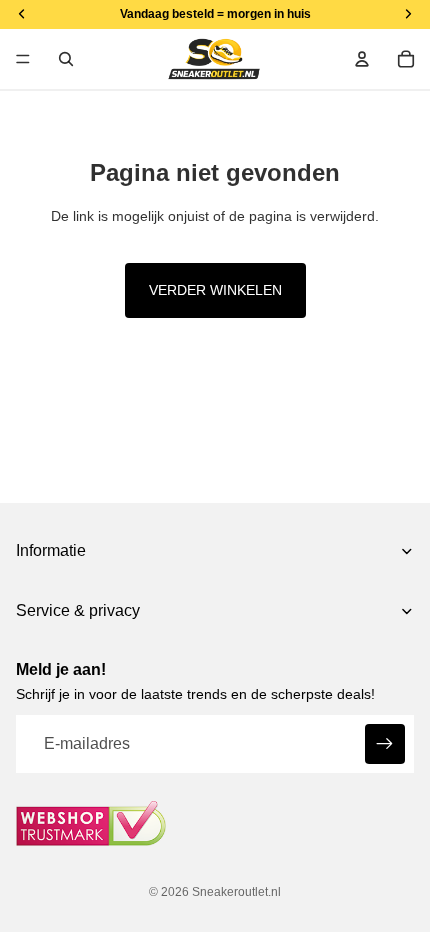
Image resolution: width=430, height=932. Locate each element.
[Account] (362, 59)
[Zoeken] (66, 59)
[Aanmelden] (385, 744)
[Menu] (23, 59)
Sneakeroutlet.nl (236, 892)
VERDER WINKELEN (215, 290)
